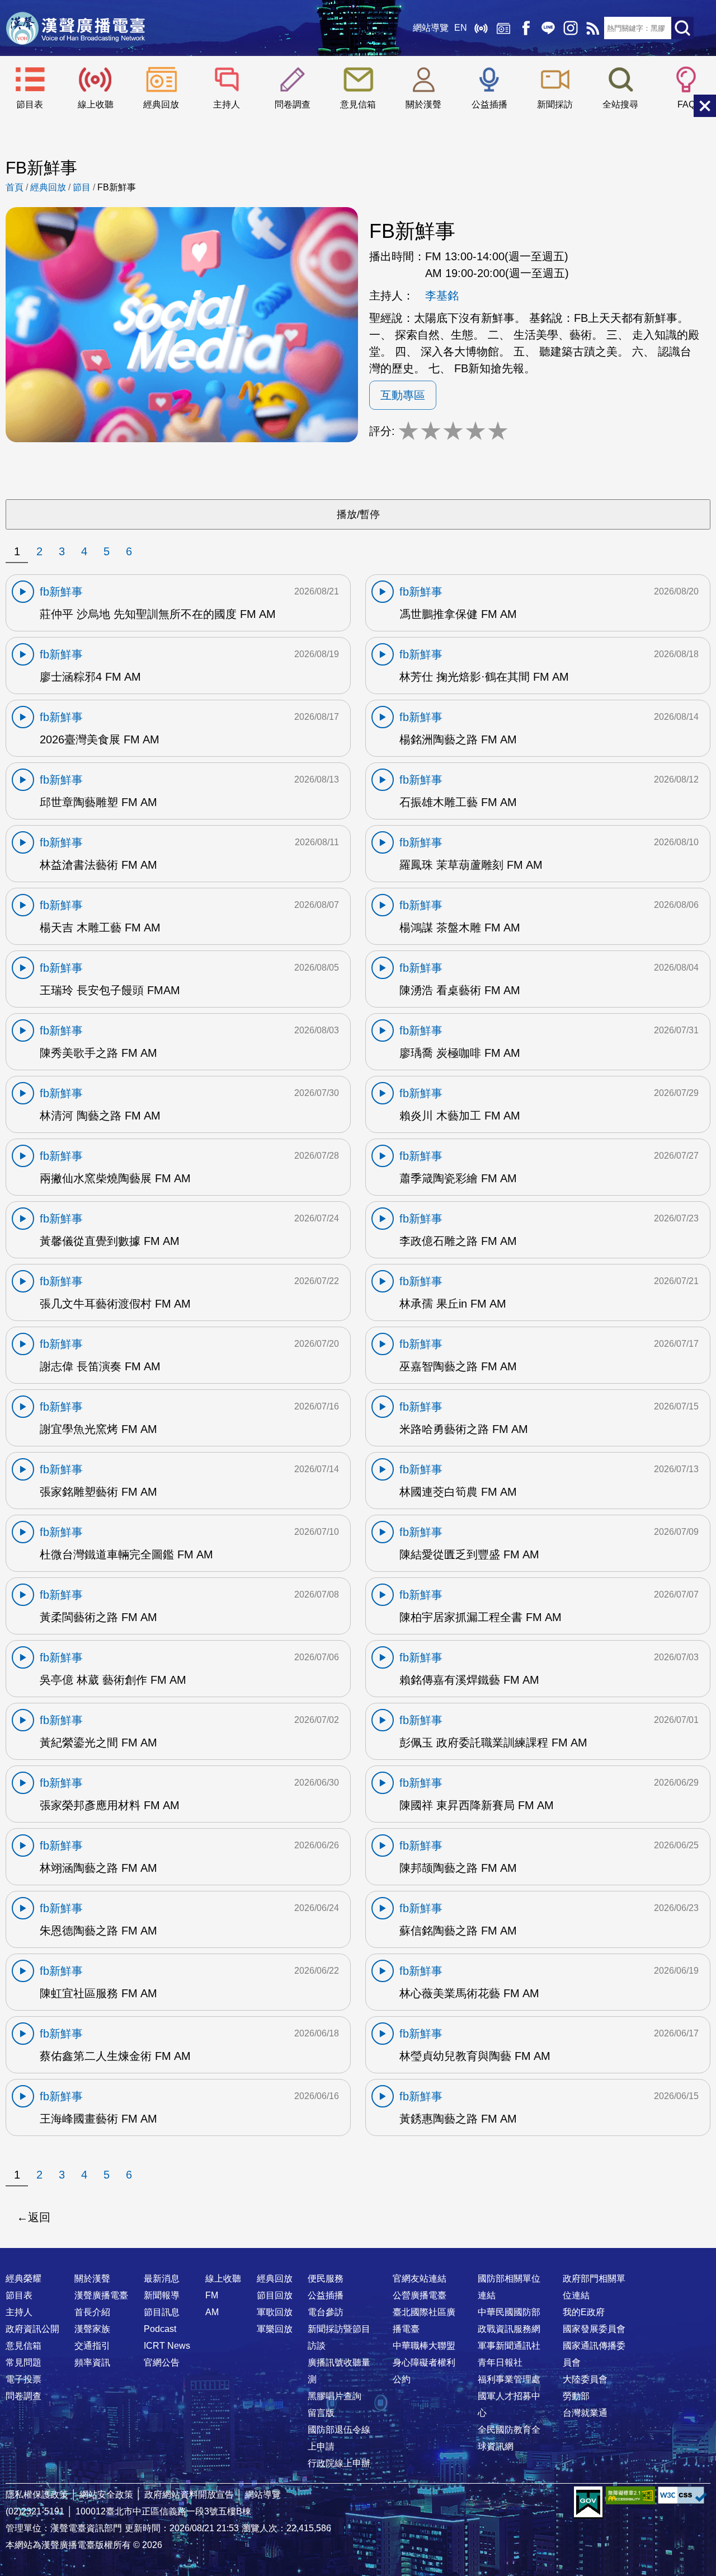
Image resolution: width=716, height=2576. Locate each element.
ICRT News (167, 2346)
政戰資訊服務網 (509, 2329)
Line (548, 28)
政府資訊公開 (32, 2329)
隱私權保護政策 (37, 2495)
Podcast (160, 2329)
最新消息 (162, 2278)
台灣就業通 (585, 2413)
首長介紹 (92, 2312)
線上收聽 (481, 28)
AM (212, 2312)
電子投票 (23, 2379)
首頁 (15, 187)
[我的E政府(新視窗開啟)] (588, 2503)
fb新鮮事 (61, 592)
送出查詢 (682, 28)
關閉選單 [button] (705, 106)
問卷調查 (293, 104)
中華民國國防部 (509, 2312)
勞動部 (576, 2396)
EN (461, 28)
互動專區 (403, 395)
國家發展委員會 (594, 2329)
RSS (593, 28)
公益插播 (489, 104)
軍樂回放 (275, 2329)
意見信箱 (358, 104)
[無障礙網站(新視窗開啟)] (630, 2495)
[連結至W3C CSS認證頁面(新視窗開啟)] (682, 2495)
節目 (82, 187)
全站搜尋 (620, 104)
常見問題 (23, 2362)
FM (212, 2295)
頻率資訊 (92, 2362)
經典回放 (503, 28)
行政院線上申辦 (339, 2463)
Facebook (526, 28)
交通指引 (92, 2346)
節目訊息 (162, 2312)
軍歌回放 (275, 2312)
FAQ (686, 104)
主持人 (227, 104)
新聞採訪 (555, 104)
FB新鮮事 (117, 187)
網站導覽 (431, 28)
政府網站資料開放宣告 (189, 2495)
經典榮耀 (23, 2278)
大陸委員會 (585, 2379)
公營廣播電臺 (420, 2295)
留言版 (321, 2413)
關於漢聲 (423, 104)
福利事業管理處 (509, 2379)
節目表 (30, 104)
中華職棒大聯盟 (424, 2346)
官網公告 (162, 2362)
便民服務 (326, 2278)
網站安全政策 (106, 2495)
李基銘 (442, 296)
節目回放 (275, 2295)
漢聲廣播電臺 (76, 28)
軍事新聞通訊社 (509, 2346)
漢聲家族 (92, 2329)
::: (358, 2256)
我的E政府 (584, 2312)
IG (571, 28)
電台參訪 (326, 2312)
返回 (39, 2217)
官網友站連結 (420, 2278)
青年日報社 (500, 2362)
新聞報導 (162, 2295)
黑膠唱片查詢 (335, 2396)
